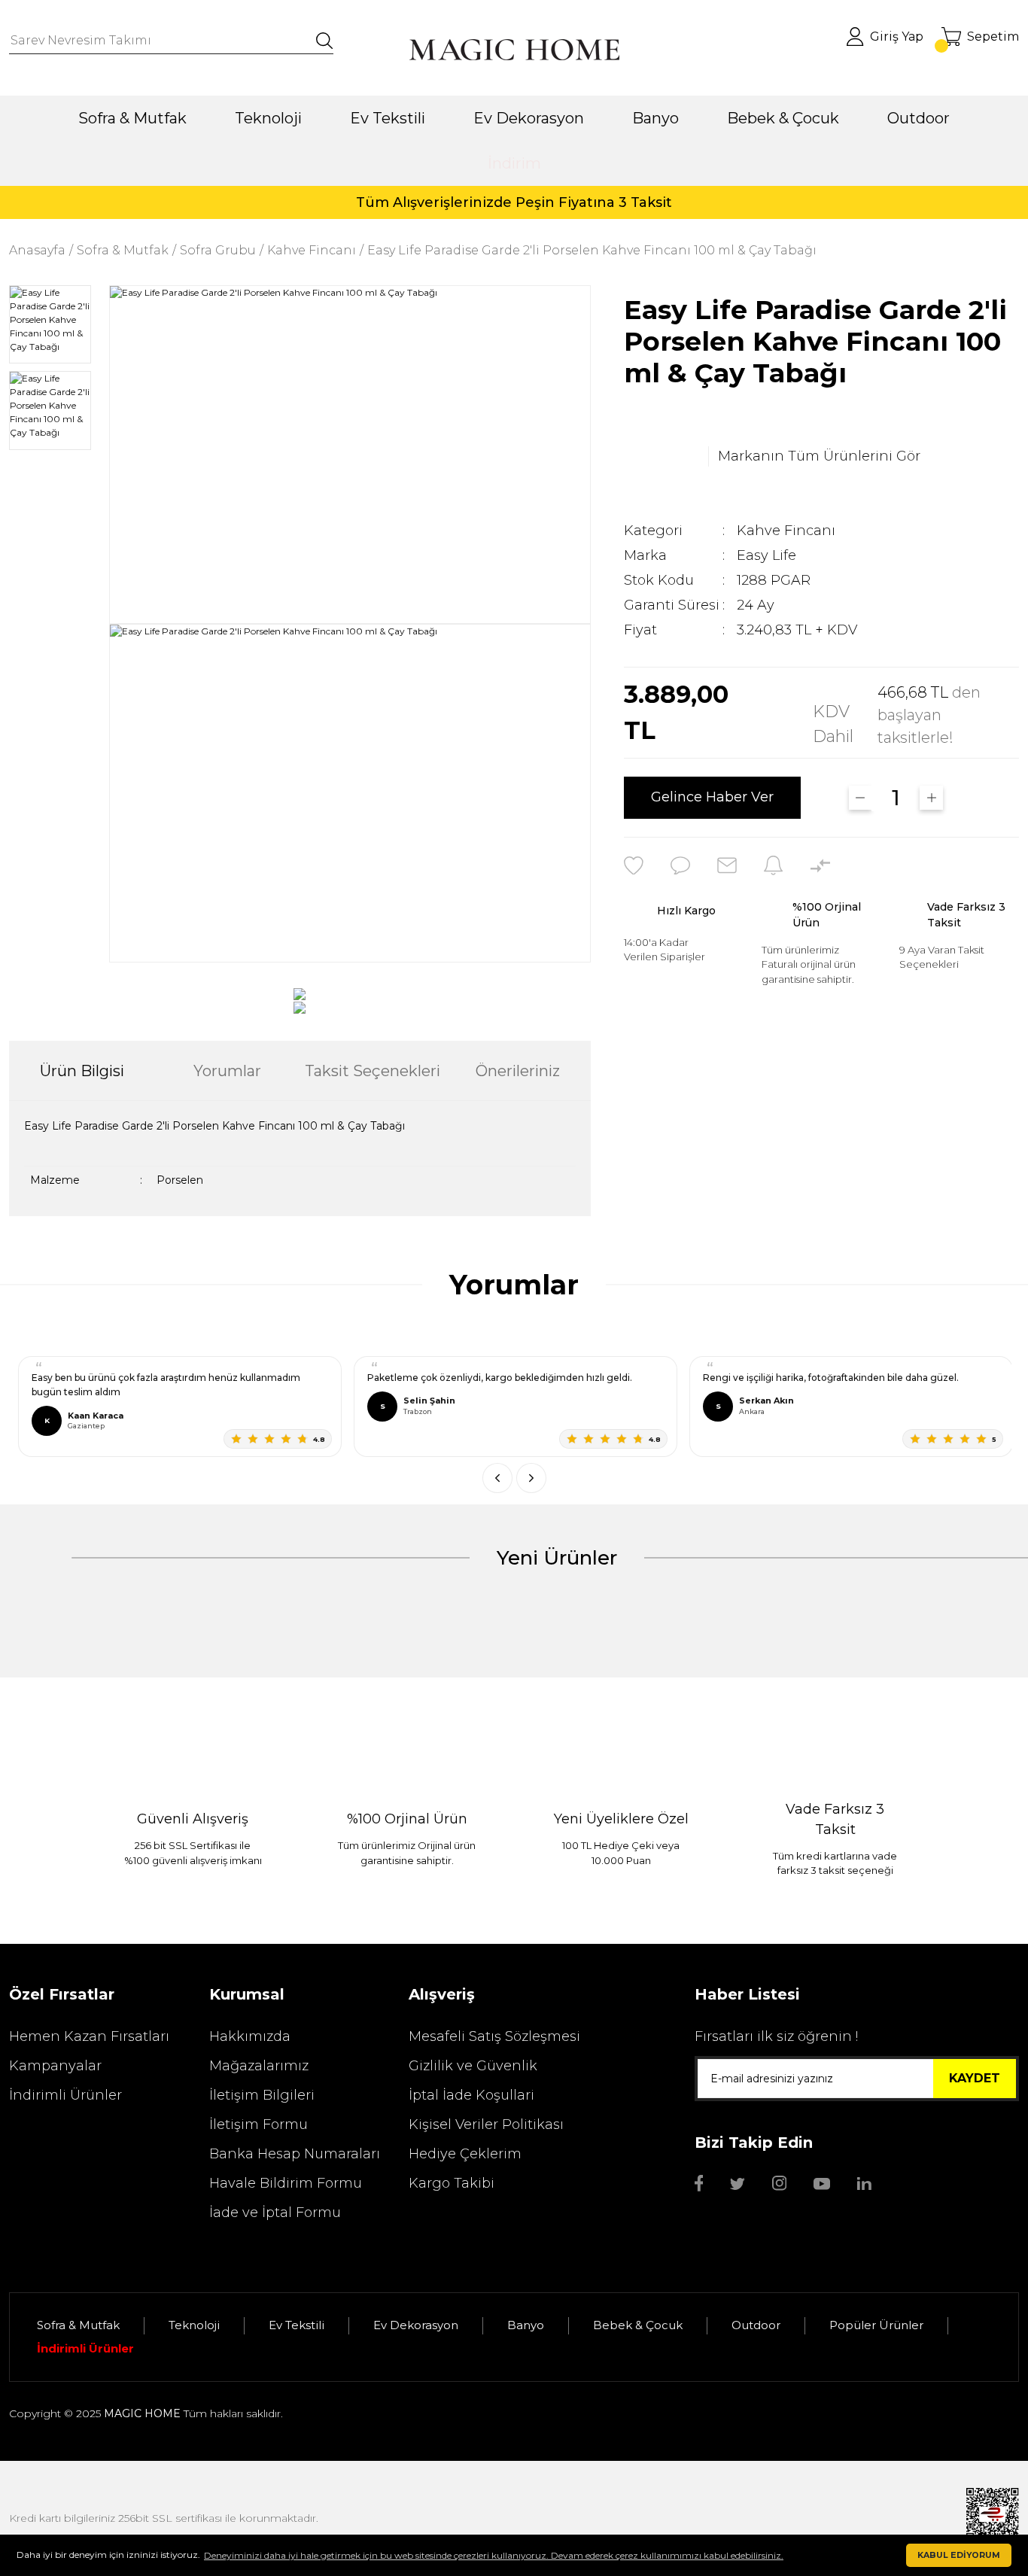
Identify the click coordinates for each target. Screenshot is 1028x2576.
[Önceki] (497, 1478)
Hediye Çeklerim (465, 2154)
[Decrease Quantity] (861, 798)
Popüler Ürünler (876, 2325)
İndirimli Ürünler (65, 2095)
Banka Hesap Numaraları (295, 2154)
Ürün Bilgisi (82, 1071)
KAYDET (975, 2078)
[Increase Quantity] (931, 798)
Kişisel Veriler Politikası (486, 2124)
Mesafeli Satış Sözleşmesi (494, 2036)
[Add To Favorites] (634, 865)
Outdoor (756, 2325)
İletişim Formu (259, 2124)
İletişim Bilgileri (262, 2095)
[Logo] (514, 50)
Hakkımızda (250, 2036)
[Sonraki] (531, 1478)
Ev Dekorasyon (416, 2325)
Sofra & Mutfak (78, 2325)
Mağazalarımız (259, 2066)
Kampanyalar (55, 2066)
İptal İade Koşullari (471, 2095)
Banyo (526, 2325)
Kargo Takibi (452, 2183)
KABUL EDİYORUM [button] (959, 2555)
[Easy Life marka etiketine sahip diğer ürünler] (662, 457)
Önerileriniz (518, 1071)
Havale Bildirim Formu (286, 2183)
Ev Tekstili (297, 2325)
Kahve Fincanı (786, 531)
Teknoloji (194, 2325)
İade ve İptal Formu (275, 2213)
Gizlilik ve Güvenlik (473, 2066)
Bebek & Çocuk (638, 2325)
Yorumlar (227, 1071)
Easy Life (766, 555)
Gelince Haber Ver (712, 798)
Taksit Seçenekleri (373, 1071)
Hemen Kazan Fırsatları (89, 2036)
